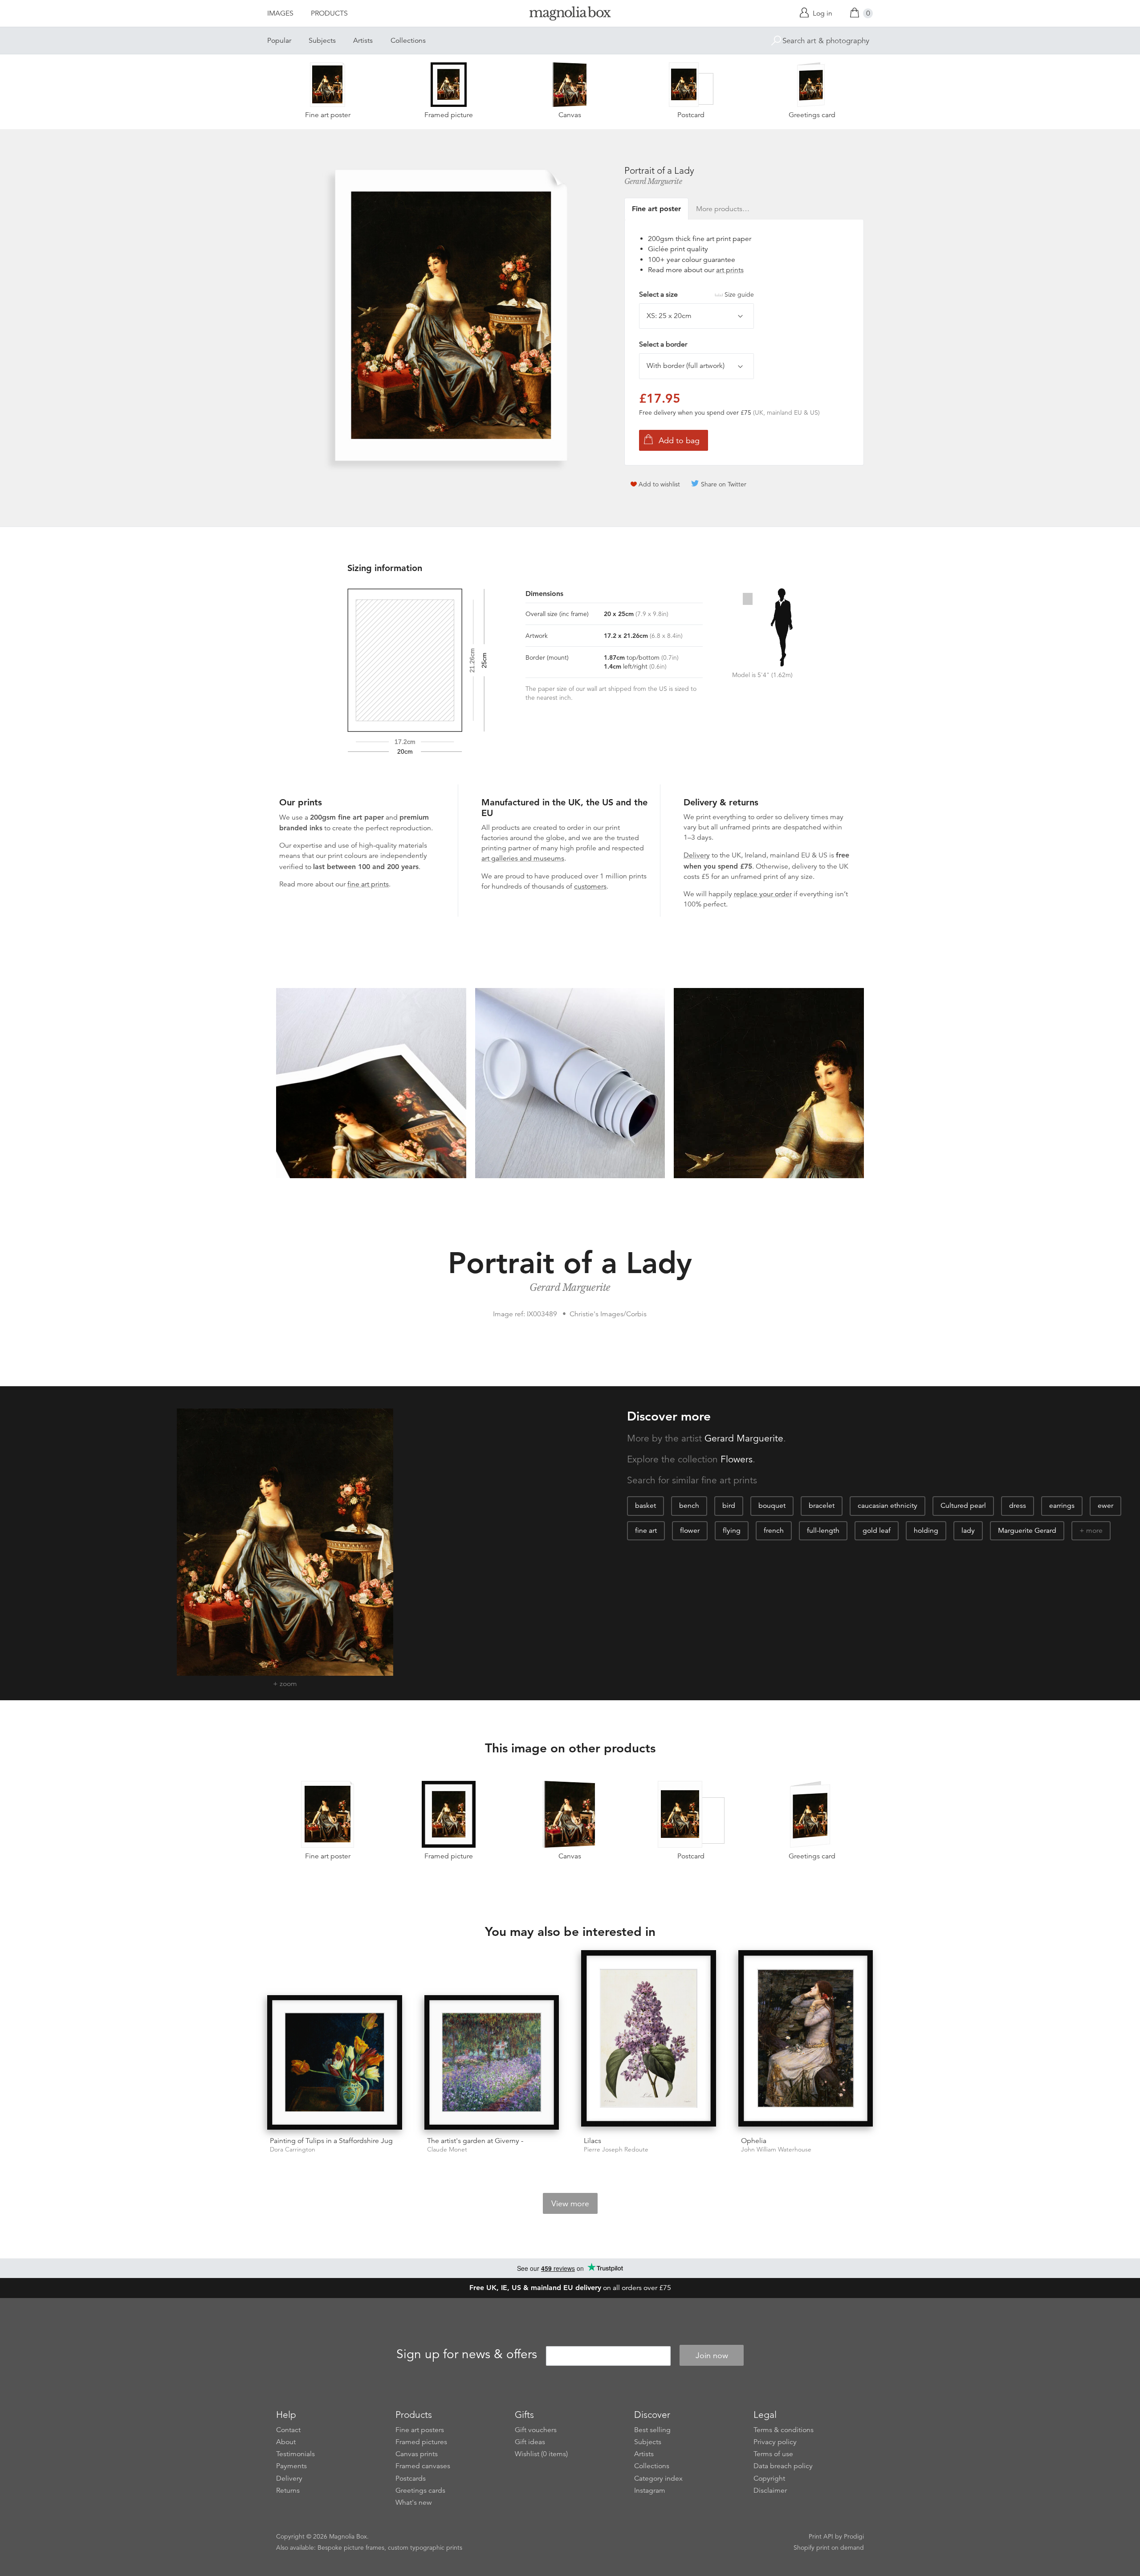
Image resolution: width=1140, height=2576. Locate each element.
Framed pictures (421, 2442)
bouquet (772, 1506)
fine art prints (368, 884)
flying (732, 1531)
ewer (1105, 1506)
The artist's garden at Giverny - (475, 2141)
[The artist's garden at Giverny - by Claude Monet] (492, 2063)
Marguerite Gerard (1027, 1531)
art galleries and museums (523, 858)
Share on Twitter (724, 484)
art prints (730, 270)
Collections (408, 41)
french (774, 1531)
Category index (658, 2478)
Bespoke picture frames (351, 2547)
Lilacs (592, 2141)
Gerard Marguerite (653, 181)
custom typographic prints (425, 2547)
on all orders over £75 (570, 2288)
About (286, 2442)
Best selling (652, 2430)
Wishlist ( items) (541, 2454)
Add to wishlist (659, 484)
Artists (363, 41)
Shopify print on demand (829, 2547)
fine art (646, 1531)
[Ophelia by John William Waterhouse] (806, 2040)
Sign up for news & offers (467, 2354)
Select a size (696, 294)
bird (729, 1506)
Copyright (769, 2478)
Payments (291, 2466)
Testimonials (295, 2454)
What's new (414, 2503)
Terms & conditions (784, 2430)
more (1094, 1531)
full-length (823, 1531)
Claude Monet (447, 2149)
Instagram (650, 2490)
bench (689, 1506)
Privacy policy (775, 2442)
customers (590, 886)
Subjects (322, 41)
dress (1018, 1506)
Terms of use (773, 2454)
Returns (288, 2490)
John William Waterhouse (776, 2149)
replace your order (763, 894)
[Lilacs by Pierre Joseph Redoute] (649, 2040)
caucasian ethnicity (888, 1506)
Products (329, 13)
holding (926, 1531)
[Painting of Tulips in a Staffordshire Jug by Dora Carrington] (335, 2063)
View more (570, 2204)
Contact (288, 2430)
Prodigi (854, 2536)
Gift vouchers (536, 2430)
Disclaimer (770, 2490)
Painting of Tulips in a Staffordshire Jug (331, 2141)
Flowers (737, 1459)
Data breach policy (783, 2466)
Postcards (411, 2478)
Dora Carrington (293, 2149)
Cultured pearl (963, 1506)
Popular (279, 41)
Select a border (663, 344)
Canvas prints (417, 2454)
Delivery (697, 855)
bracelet (822, 1506)
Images (280, 13)
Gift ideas (530, 2442)
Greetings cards (420, 2490)
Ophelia (754, 2141)
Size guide (739, 294)
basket (645, 1506)
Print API (821, 2536)
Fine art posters (420, 2430)
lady (968, 1531)
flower (690, 1531)
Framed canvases (423, 2466)
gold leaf (877, 1531)
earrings (1062, 1506)
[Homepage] (570, 15)
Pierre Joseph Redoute (616, 2149)
